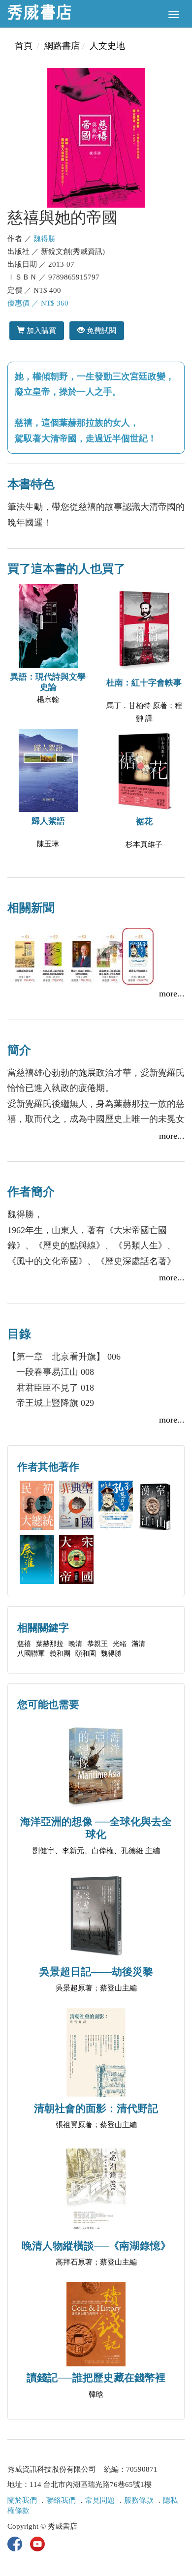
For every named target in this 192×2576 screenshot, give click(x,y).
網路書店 (62, 46)
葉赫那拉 (50, 1644)
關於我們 (22, 2500)
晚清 (75, 1644)
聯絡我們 (61, 2500)
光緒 (120, 1644)
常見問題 (100, 2500)
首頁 (24, 46)
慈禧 (24, 1644)
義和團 (60, 1654)
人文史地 (107, 46)
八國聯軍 (31, 1654)
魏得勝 (45, 239)
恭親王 (97, 1644)
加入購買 (40, 330)
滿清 (138, 1644)
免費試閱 (100, 330)
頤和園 (86, 1654)
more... (172, 993)
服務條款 (139, 2500)
